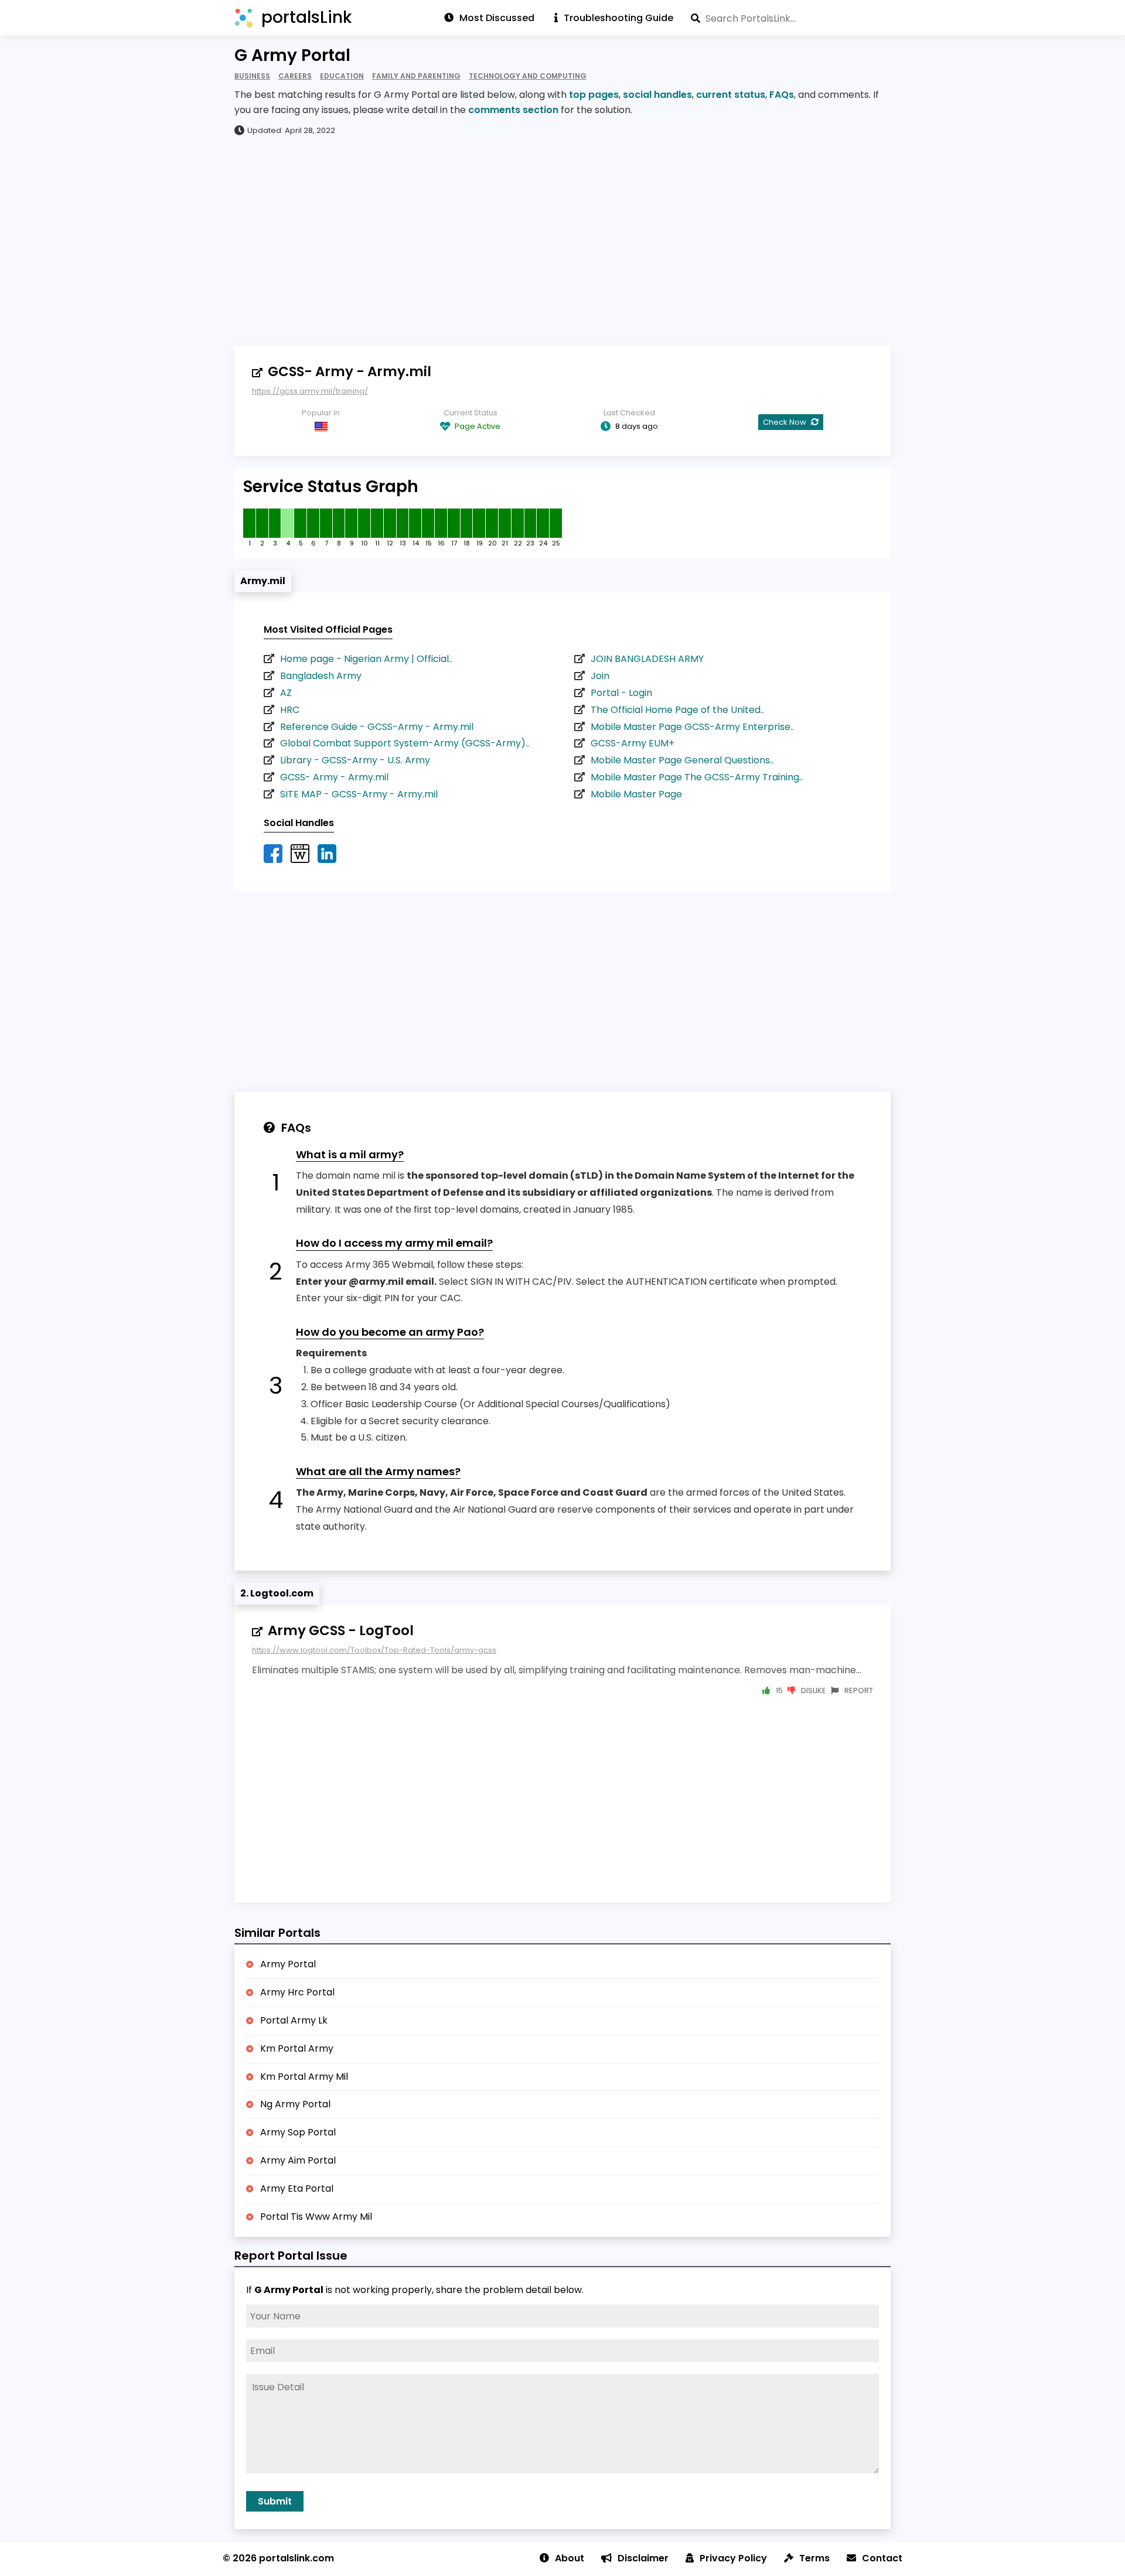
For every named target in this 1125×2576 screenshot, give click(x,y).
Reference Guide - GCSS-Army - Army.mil (377, 727)
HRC (290, 710)
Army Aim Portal (298, 2160)
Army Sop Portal (298, 2132)
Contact (882, 2558)
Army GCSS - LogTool (341, 1630)
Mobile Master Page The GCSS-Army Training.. (697, 777)
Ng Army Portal (295, 2104)
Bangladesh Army (321, 676)
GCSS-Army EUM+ (633, 743)
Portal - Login (621, 693)
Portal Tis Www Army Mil (316, 2217)
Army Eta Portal (297, 2188)
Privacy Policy (733, 2558)
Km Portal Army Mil (304, 2077)
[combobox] (791, 18)
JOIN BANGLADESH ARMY (647, 659)
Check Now (785, 422)
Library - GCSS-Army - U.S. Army (355, 760)
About (570, 2558)
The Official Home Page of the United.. (677, 710)
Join (600, 676)
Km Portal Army (297, 2048)
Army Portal (288, 1964)
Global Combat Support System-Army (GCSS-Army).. (405, 743)
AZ (286, 693)
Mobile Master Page (636, 794)
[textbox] (791, 18)
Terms (814, 2558)
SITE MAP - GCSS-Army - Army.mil (359, 794)
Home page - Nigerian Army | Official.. (366, 659)
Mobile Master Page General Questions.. (682, 760)
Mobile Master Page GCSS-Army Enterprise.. (692, 727)
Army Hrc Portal (297, 1992)
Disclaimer (643, 2558)
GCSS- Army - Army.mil (350, 371)
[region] (562, 240)
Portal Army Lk (294, 2020)
